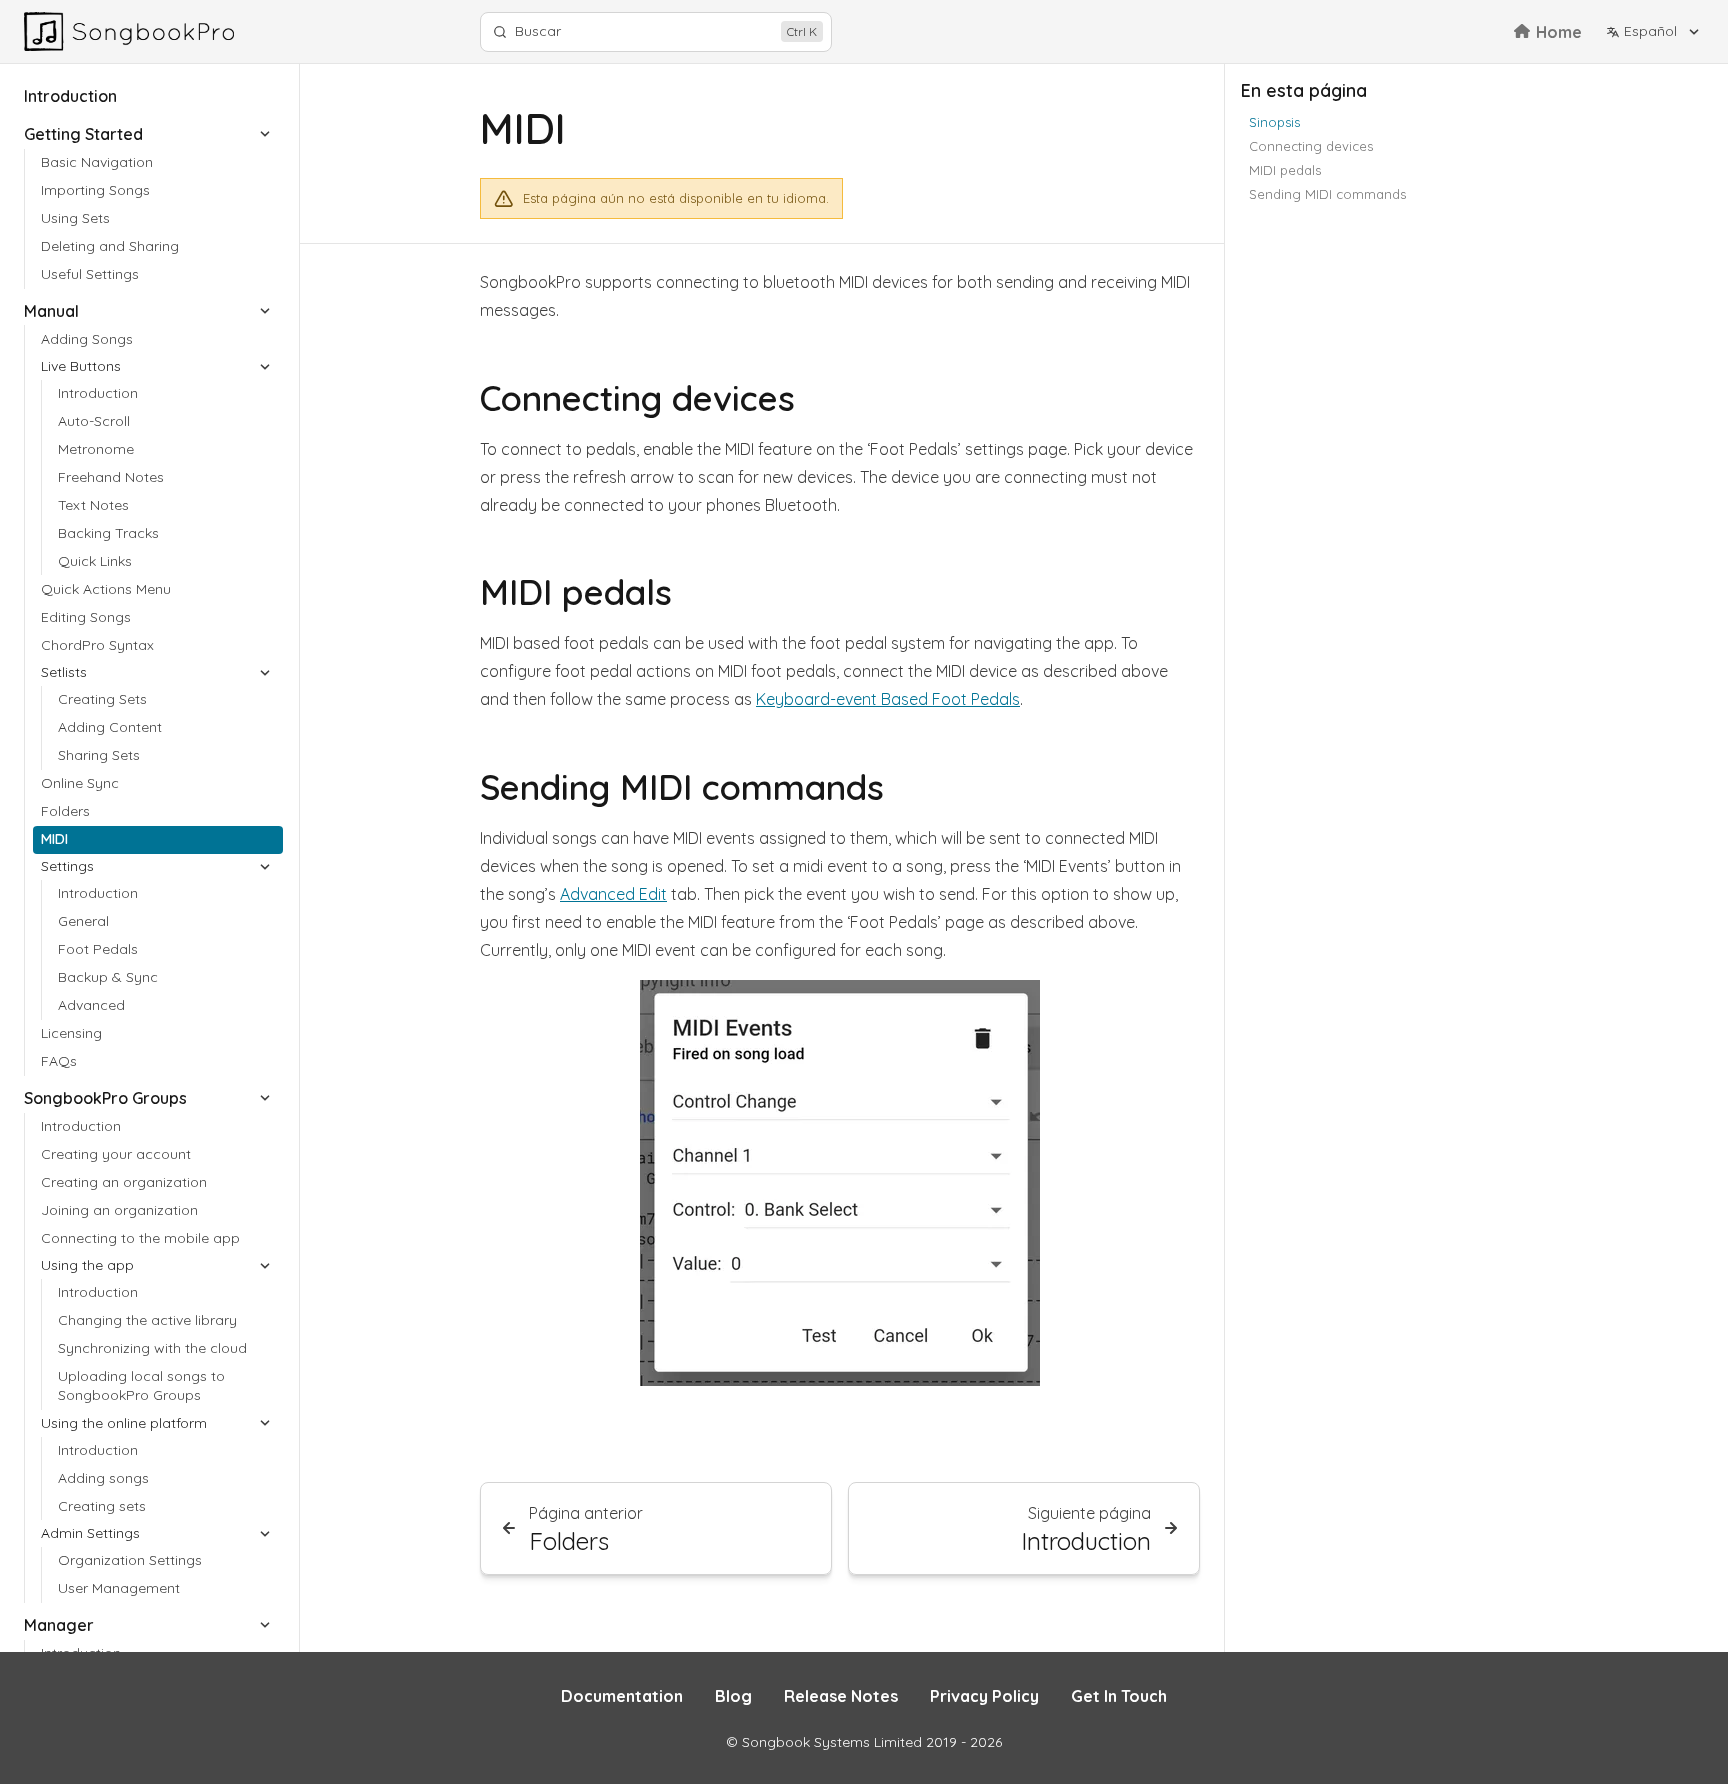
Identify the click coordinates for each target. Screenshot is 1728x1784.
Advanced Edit (613, 894)
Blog (733, 1696)
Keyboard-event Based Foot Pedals (888, 699)
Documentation (622, 1696)
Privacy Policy (984, 1696)
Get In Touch (1119, 1696)
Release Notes (841, 1696)
